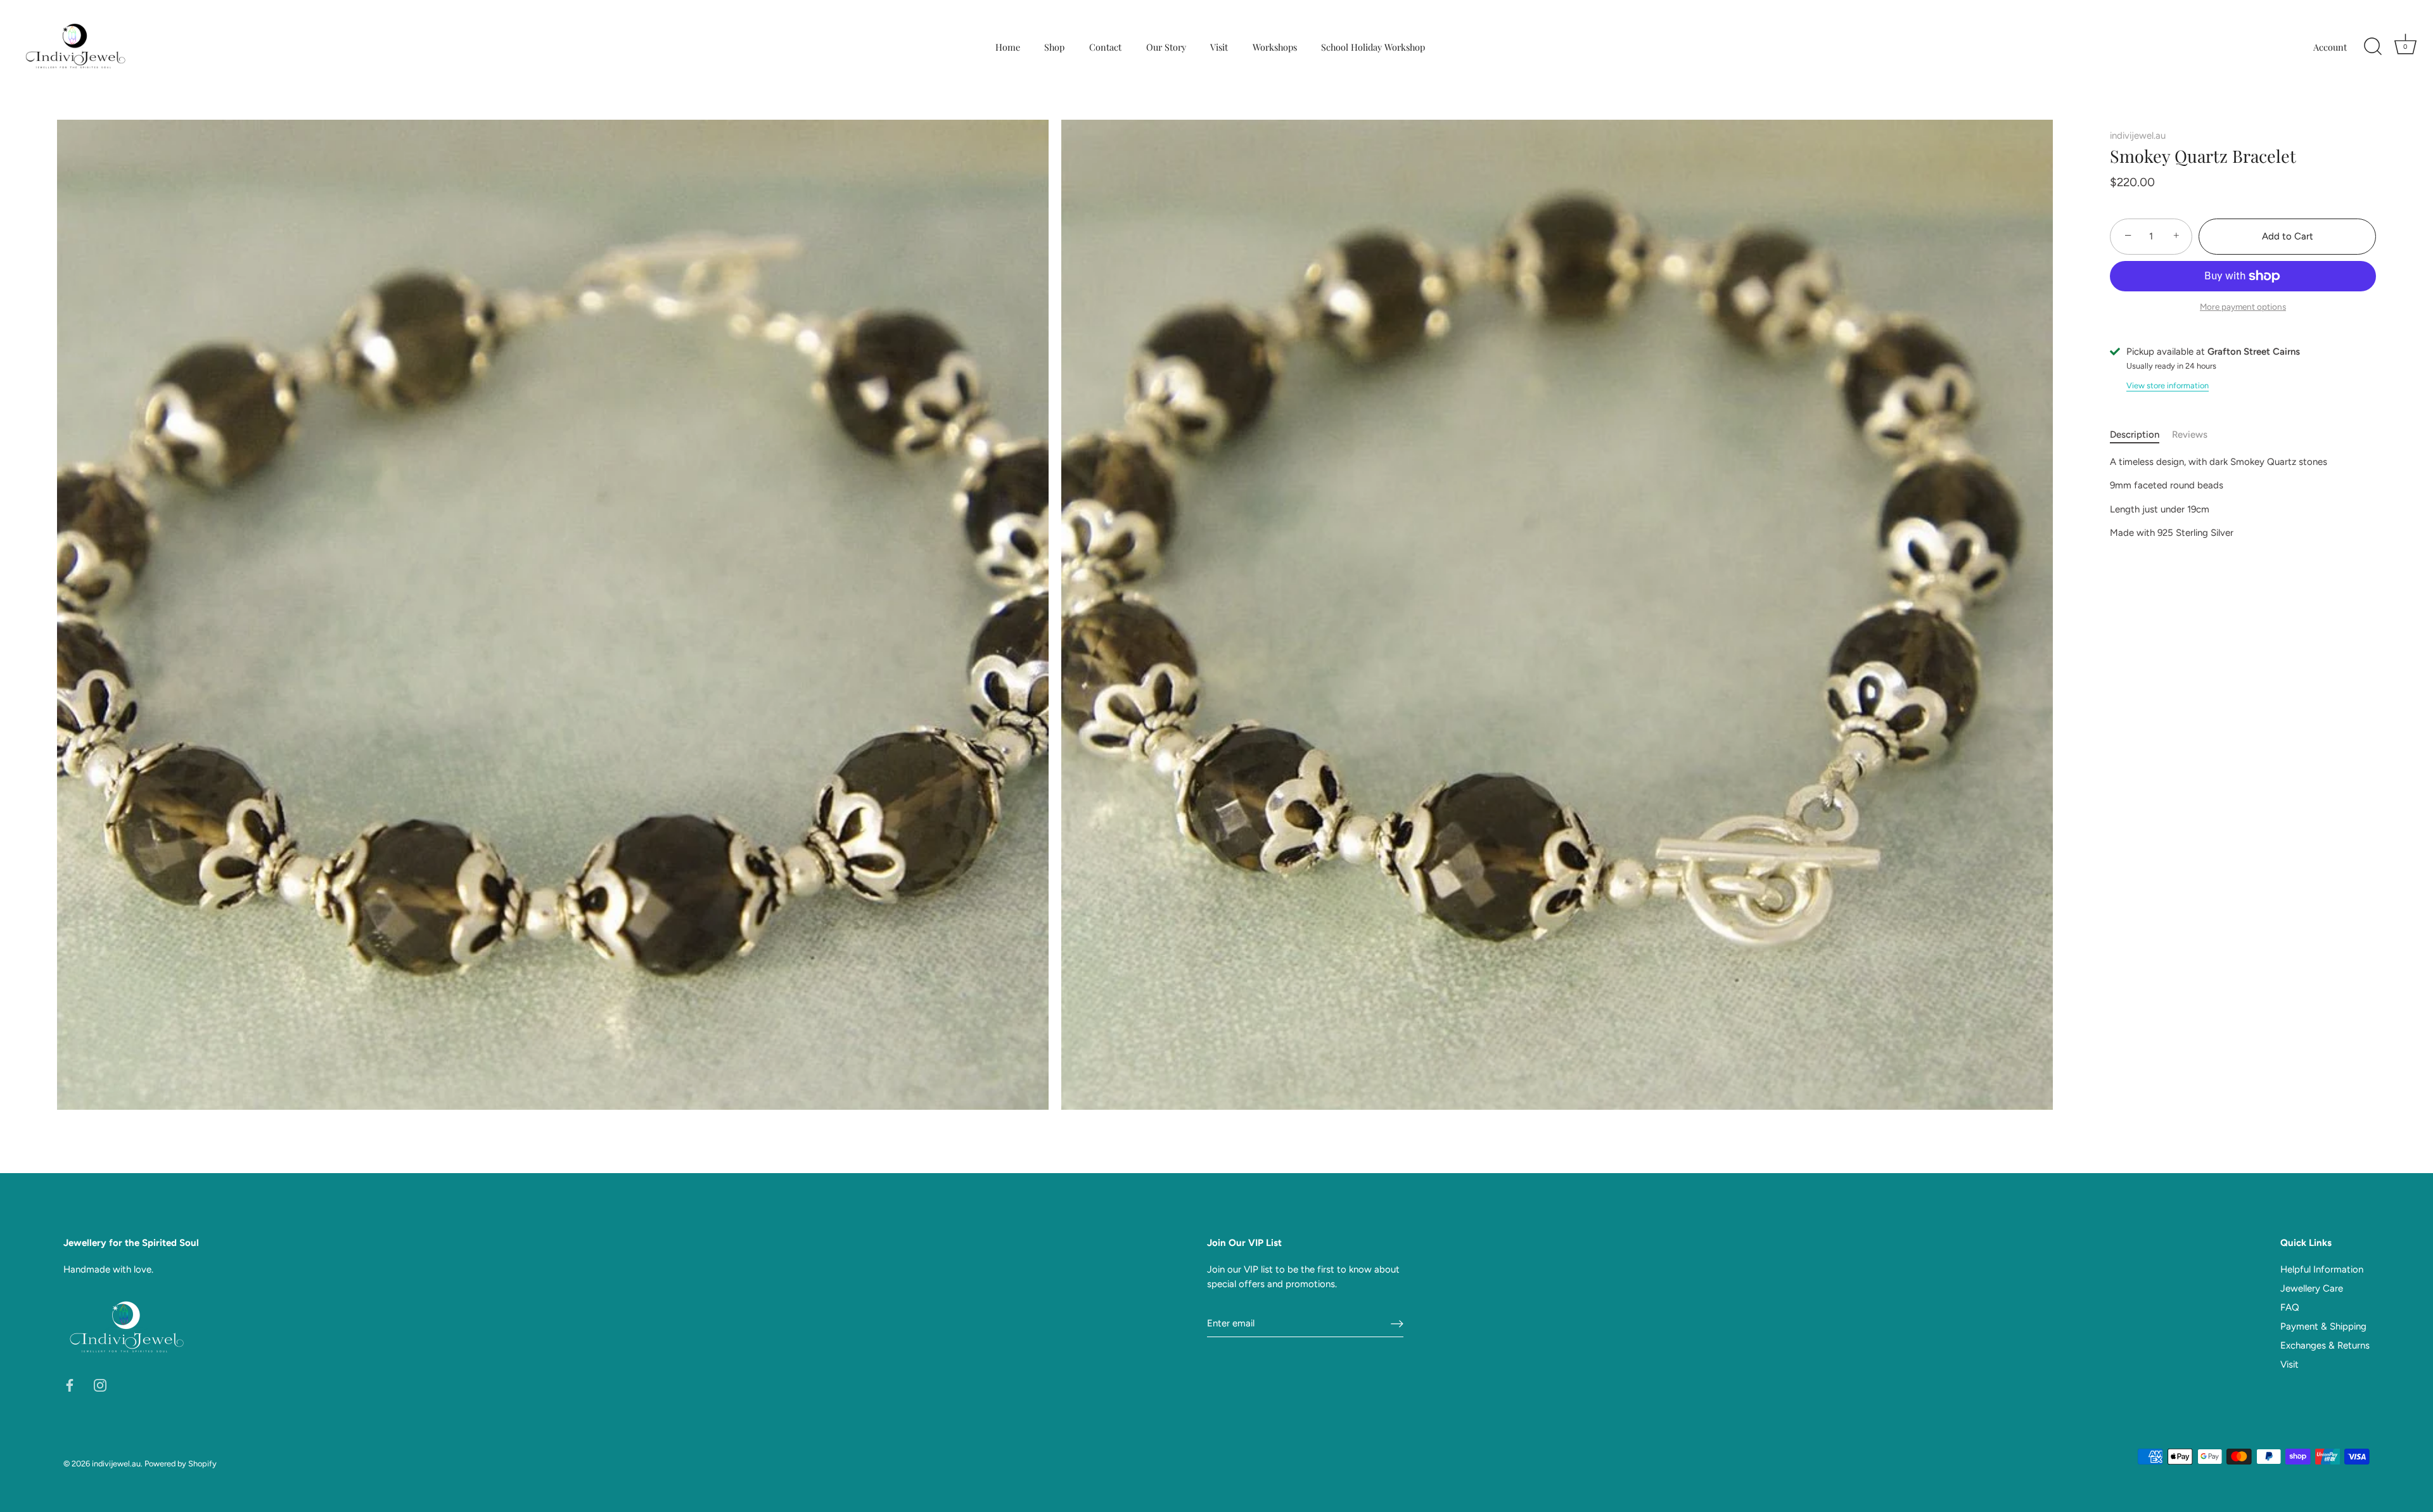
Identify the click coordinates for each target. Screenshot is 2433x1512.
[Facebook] (70, 1384)
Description (2135, 435)
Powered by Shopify (181, 1464)
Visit (1219, 47)
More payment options (2243, 307)
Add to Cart (2288, 236)
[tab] (2141, 435)
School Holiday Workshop (1373, 47)
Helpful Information (2322, 1269)
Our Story (1166, 47)
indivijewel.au (2138, 136)
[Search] (2373, 47)
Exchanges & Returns (2325, 1345)
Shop (1054, 47)
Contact (1105, 47)
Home (1008, 47)
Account (2330, 47)
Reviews (2190, 435)
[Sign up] (1397, 1324)
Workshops (1275, 47)
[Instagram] (100, 1384)
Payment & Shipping (2323, 1326)
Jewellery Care (2312, 1288)
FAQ (2290, 1307)
